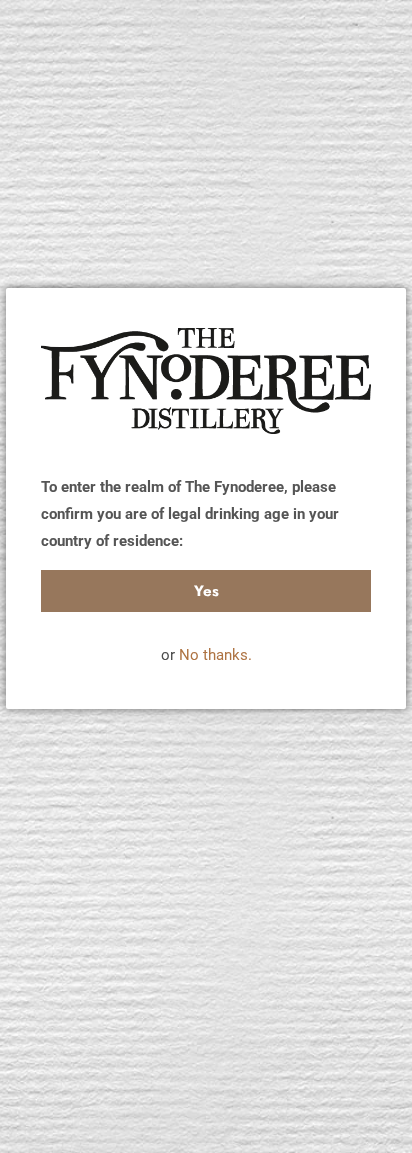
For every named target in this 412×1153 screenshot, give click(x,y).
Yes (206, 591)
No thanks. (215, 655)
